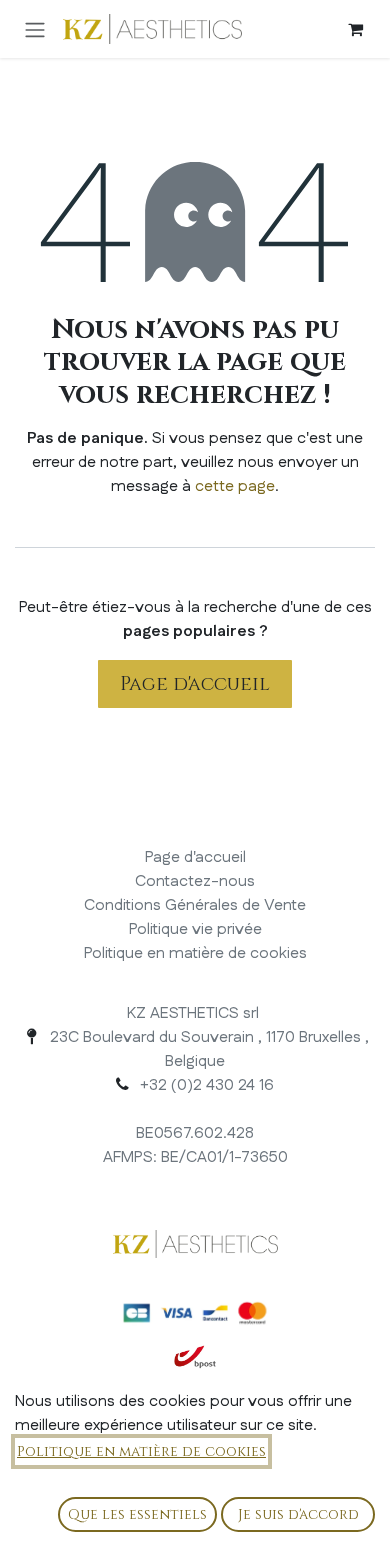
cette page (235, 486)
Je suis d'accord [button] (298, 1514)
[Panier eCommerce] (355, 29)
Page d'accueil (195, 684)
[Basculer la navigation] (35, 29)
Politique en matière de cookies (141, 1451)
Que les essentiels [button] (137, 1514)
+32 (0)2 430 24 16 (207, 1085)
